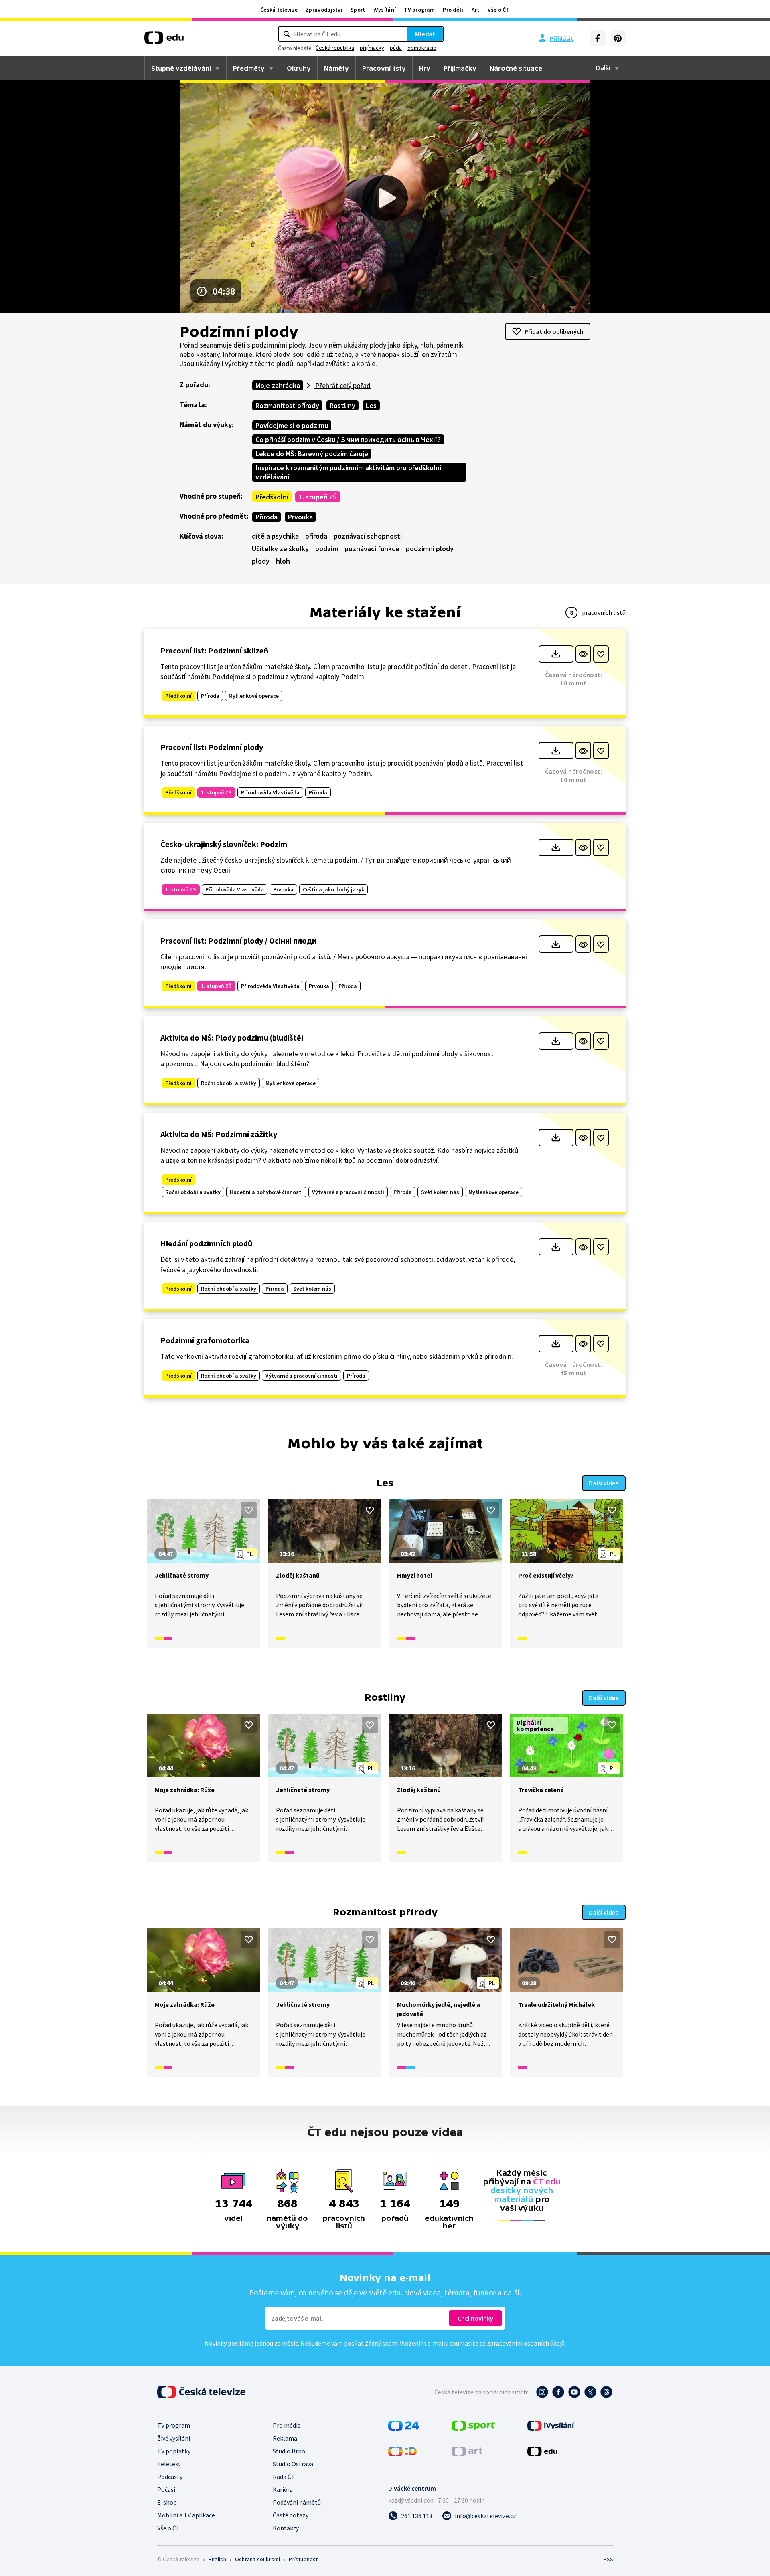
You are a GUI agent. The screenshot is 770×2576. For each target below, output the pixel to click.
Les (371, 405)
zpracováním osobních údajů (526, 2343)
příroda (316, 536)
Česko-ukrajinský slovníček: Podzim (224, 844)
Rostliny (342, 405)
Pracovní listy (384, 68)
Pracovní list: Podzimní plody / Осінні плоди (238, 940)
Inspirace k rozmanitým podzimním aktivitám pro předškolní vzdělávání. (348, 472)
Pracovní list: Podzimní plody (212, 747)
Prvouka (300, 517)
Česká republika (335, 48)
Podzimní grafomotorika (205, 1340)
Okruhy (299, 68)
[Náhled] (583, 654)
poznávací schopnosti (368, 536)
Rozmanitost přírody (287, 405)
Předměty (249, 68)
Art (476, 10)
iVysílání (385, 10)
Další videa (604, 1483)
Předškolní (272, 497)
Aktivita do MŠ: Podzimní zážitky (219, 1134)
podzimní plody (430, 549)
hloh (283, 561)
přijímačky (372, 48)
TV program (419, 10)
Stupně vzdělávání (181, 68)
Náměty (336, 68)
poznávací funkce (372, 549)
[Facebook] (598, 38)
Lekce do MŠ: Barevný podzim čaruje (312, 454)
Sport (358, 10)
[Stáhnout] (556, 654)
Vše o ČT (499, 10)
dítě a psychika (275, 536)
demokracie (422, 48)
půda (396, 48)
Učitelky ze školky (280, 549)
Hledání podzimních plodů (206, 1243)
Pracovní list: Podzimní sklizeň (214, 650)
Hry (425, 68)
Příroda (266, 517)
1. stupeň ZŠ (318, 497)
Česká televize (279, 10)
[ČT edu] (164, 40)
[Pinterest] (618, 38)
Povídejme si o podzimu (292, 425)
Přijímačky (460, 68)
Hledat (425, 34)
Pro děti (453, 10)
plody (261, 561)
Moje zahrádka (278, 385)
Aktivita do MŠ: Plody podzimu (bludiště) (232, 1037)
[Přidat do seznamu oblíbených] (601, 654)
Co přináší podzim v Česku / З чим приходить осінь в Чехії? (348, 439)
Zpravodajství (324, 10)
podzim (327, 549)
